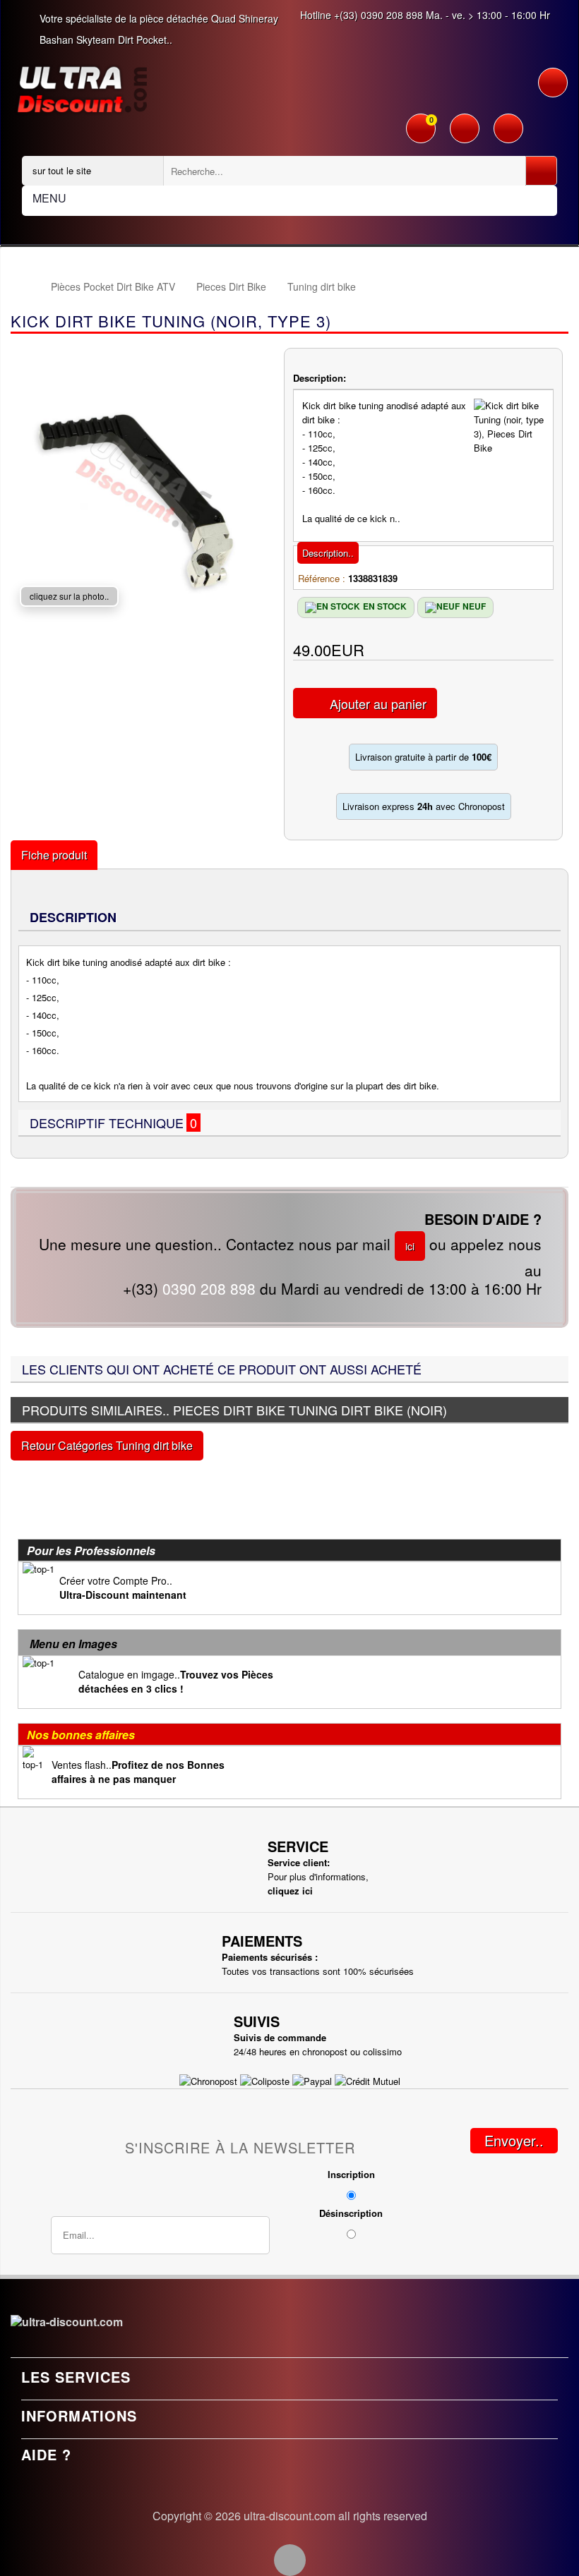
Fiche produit (54, 855)
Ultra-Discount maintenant (123, 1595)
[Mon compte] (465, 130)
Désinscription (351, 2213)
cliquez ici (290, 1891)
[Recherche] (541, 171)
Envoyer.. (514, 2140)
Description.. (328, 553)
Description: (320, 378)
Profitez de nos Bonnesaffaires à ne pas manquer (138, 1772)
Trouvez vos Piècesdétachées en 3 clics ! (176, 1681)
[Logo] (82, 88)
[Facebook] (290, 2560)
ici (410, 1246)
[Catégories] (553, 83)
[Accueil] (24, 287)
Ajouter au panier (378, 703)
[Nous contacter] (508, 130)
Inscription (351, 2174)
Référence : (322, 578)
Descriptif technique (115, 1123)
